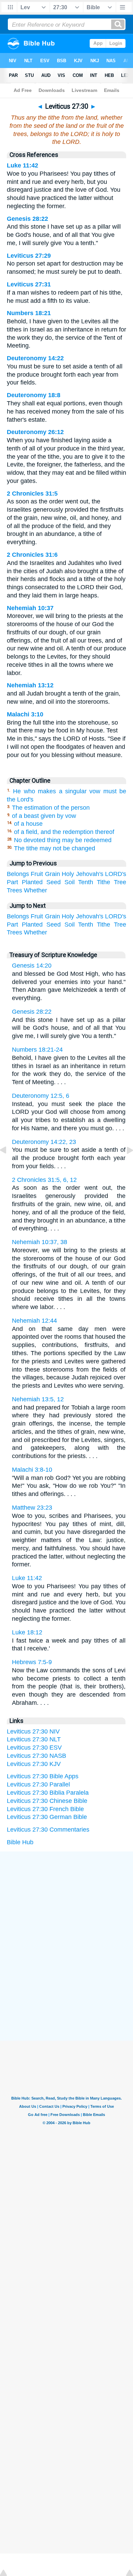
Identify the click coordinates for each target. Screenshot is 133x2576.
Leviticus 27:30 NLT (34, 1739)
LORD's (116, 874)
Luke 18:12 (27, 1632)
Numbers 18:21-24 (37, 1050)
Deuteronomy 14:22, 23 (44, 1142)
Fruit (37, 874)
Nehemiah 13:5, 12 (38, 1399)
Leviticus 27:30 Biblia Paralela (48, 1793)
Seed (54, 882)
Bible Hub (20, 1842)
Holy (68, 874)
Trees (14, 890)
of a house (28, 824)
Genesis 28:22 (27, 219)
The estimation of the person (51, 808)
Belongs (18, 874)
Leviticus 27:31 (29, 284)
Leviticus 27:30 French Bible (45, 1809)
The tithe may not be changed (55, 848)
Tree (120, 882)
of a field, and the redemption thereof (64, 832)
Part (12, 882)
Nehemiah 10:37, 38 (40, 1242)
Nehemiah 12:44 (34, 1321)
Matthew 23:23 (32, 1508)
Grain (53, 874)
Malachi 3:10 (25, 714)
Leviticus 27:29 (29, 256)
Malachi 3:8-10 (32, 1470)
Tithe (104, 882)
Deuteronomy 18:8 (34, 395)
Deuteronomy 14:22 (35, 358)
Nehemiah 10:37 (30, 608)
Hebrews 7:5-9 (32, 1662)
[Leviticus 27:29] (9, 1165)
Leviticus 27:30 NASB (36, 1756)
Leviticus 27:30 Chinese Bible (47, 1801)
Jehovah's (90, 874)
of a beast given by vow (44, 816)
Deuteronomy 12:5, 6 (41, 1096)
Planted (32, 882)
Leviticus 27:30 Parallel (38, 1784)
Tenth (86, 882)
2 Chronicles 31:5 (32, 494)
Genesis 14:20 (32, 966)
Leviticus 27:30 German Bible (47, 1817)
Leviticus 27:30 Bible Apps (43, 1776)
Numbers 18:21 (29, 313)
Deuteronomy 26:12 (35, 432)
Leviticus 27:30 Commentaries (48, 1830)
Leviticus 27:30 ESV (34, 1748)
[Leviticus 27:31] (124, 1165)
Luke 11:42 (23, 165)
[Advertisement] (66, 1903)
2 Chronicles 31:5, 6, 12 (44, 1180)
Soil (70, 882)
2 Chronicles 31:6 (32, 555)
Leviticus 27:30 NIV (33, 1731)
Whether (35, 890)
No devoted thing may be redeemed (63, 840)
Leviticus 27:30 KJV (34, 1764)
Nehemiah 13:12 (30, 685)
